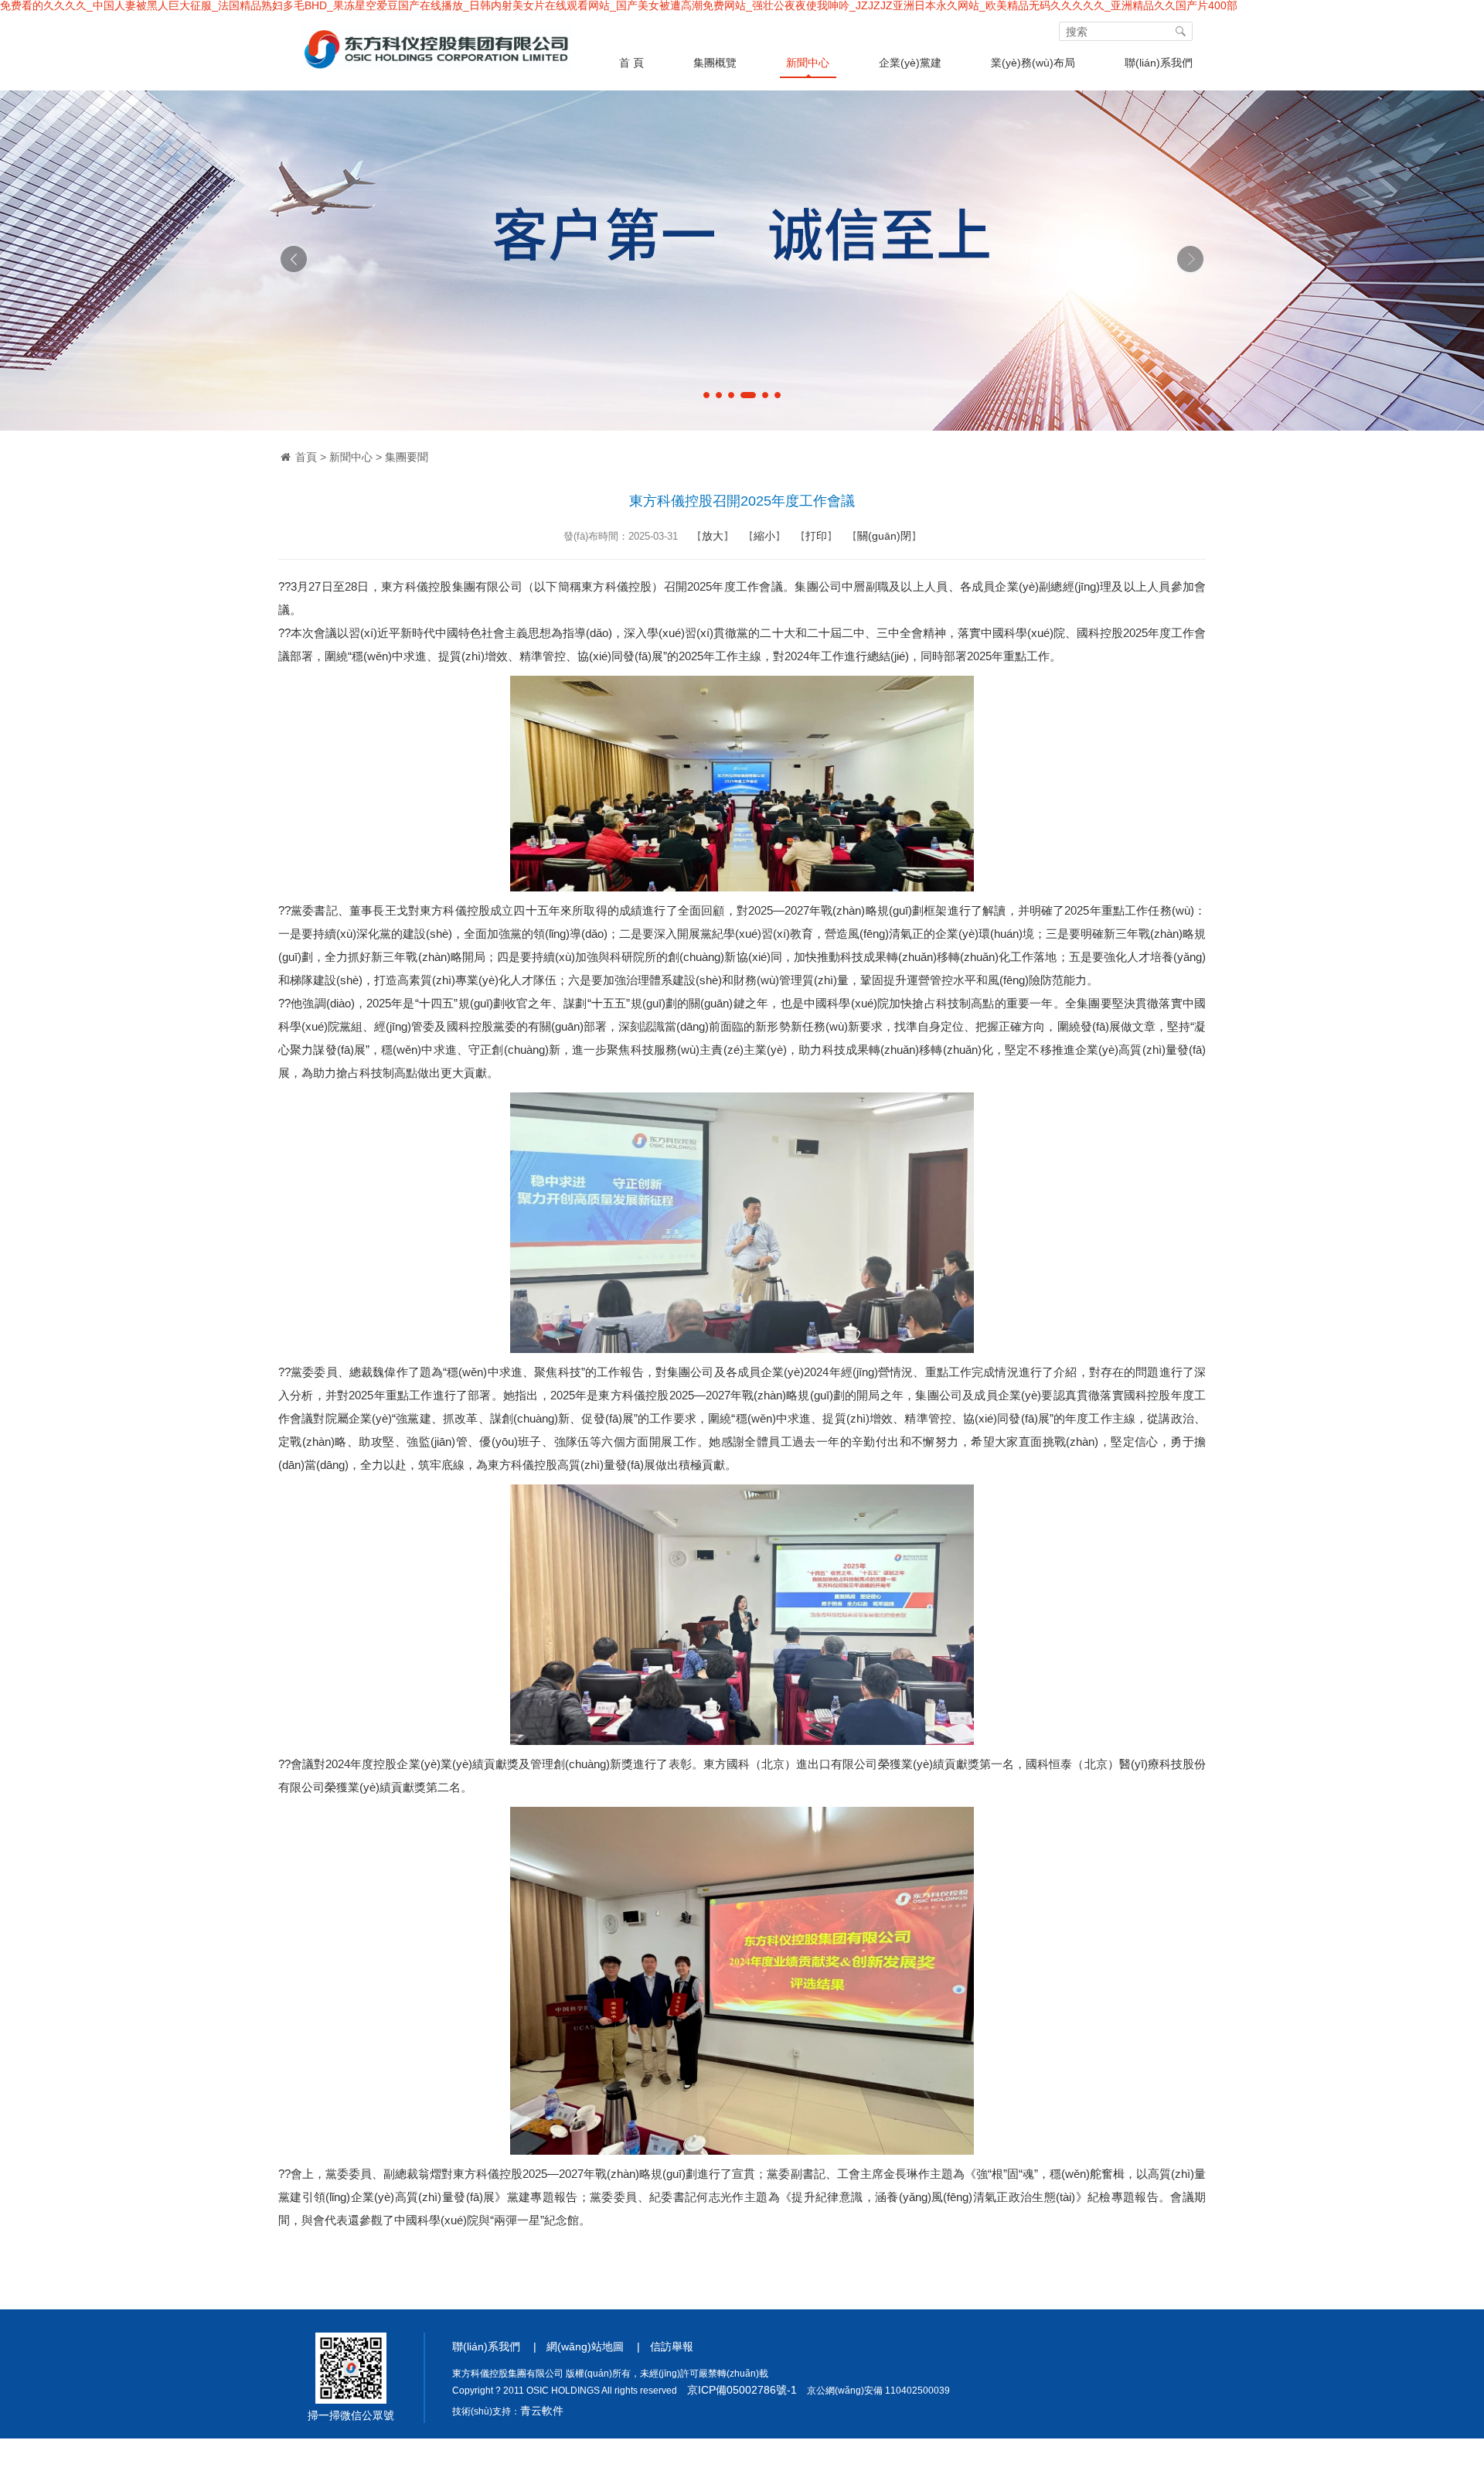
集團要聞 (407, 457)
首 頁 (631, 63)
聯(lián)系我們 (1159, 63)
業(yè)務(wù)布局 (1033, 63)
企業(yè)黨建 (910, 63)
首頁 (306, 457)
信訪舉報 (672, 2346)
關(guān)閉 (884, 536)
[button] (706, 395)
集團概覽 (715, 63)
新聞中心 (808, 63)
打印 (816, 536)
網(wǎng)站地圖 (585, 2346)
